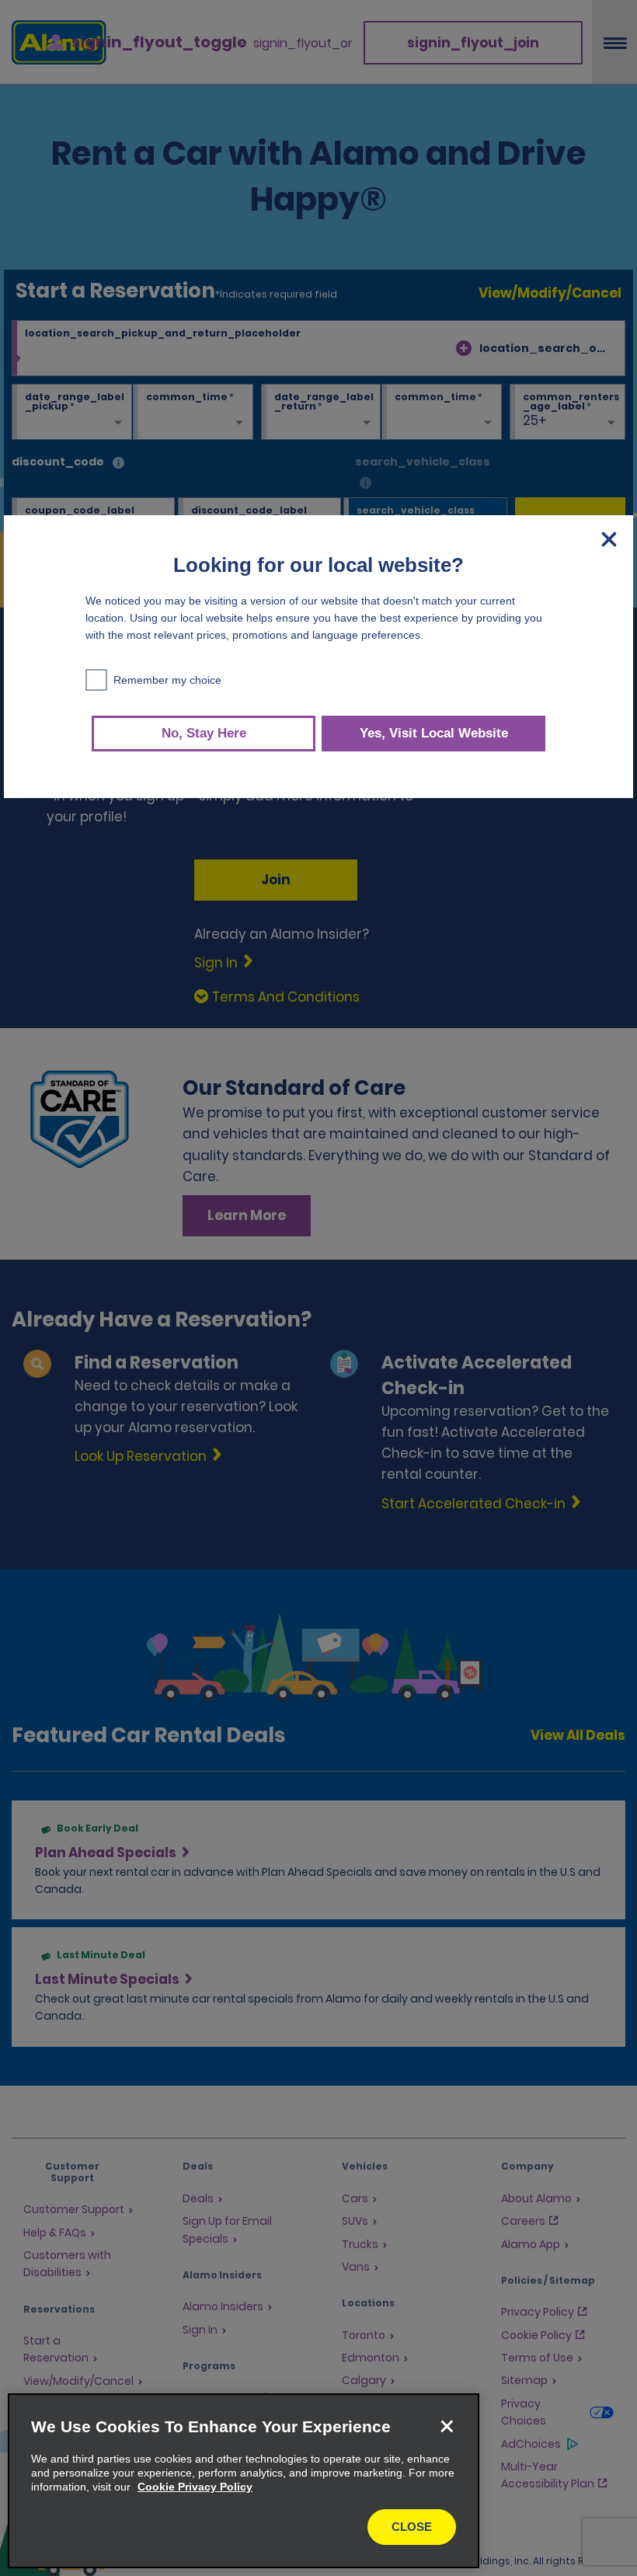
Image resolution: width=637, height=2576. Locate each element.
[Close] (447, 2426)
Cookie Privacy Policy (195, 2487)
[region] (244, 2481)
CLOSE (412, 2527)
